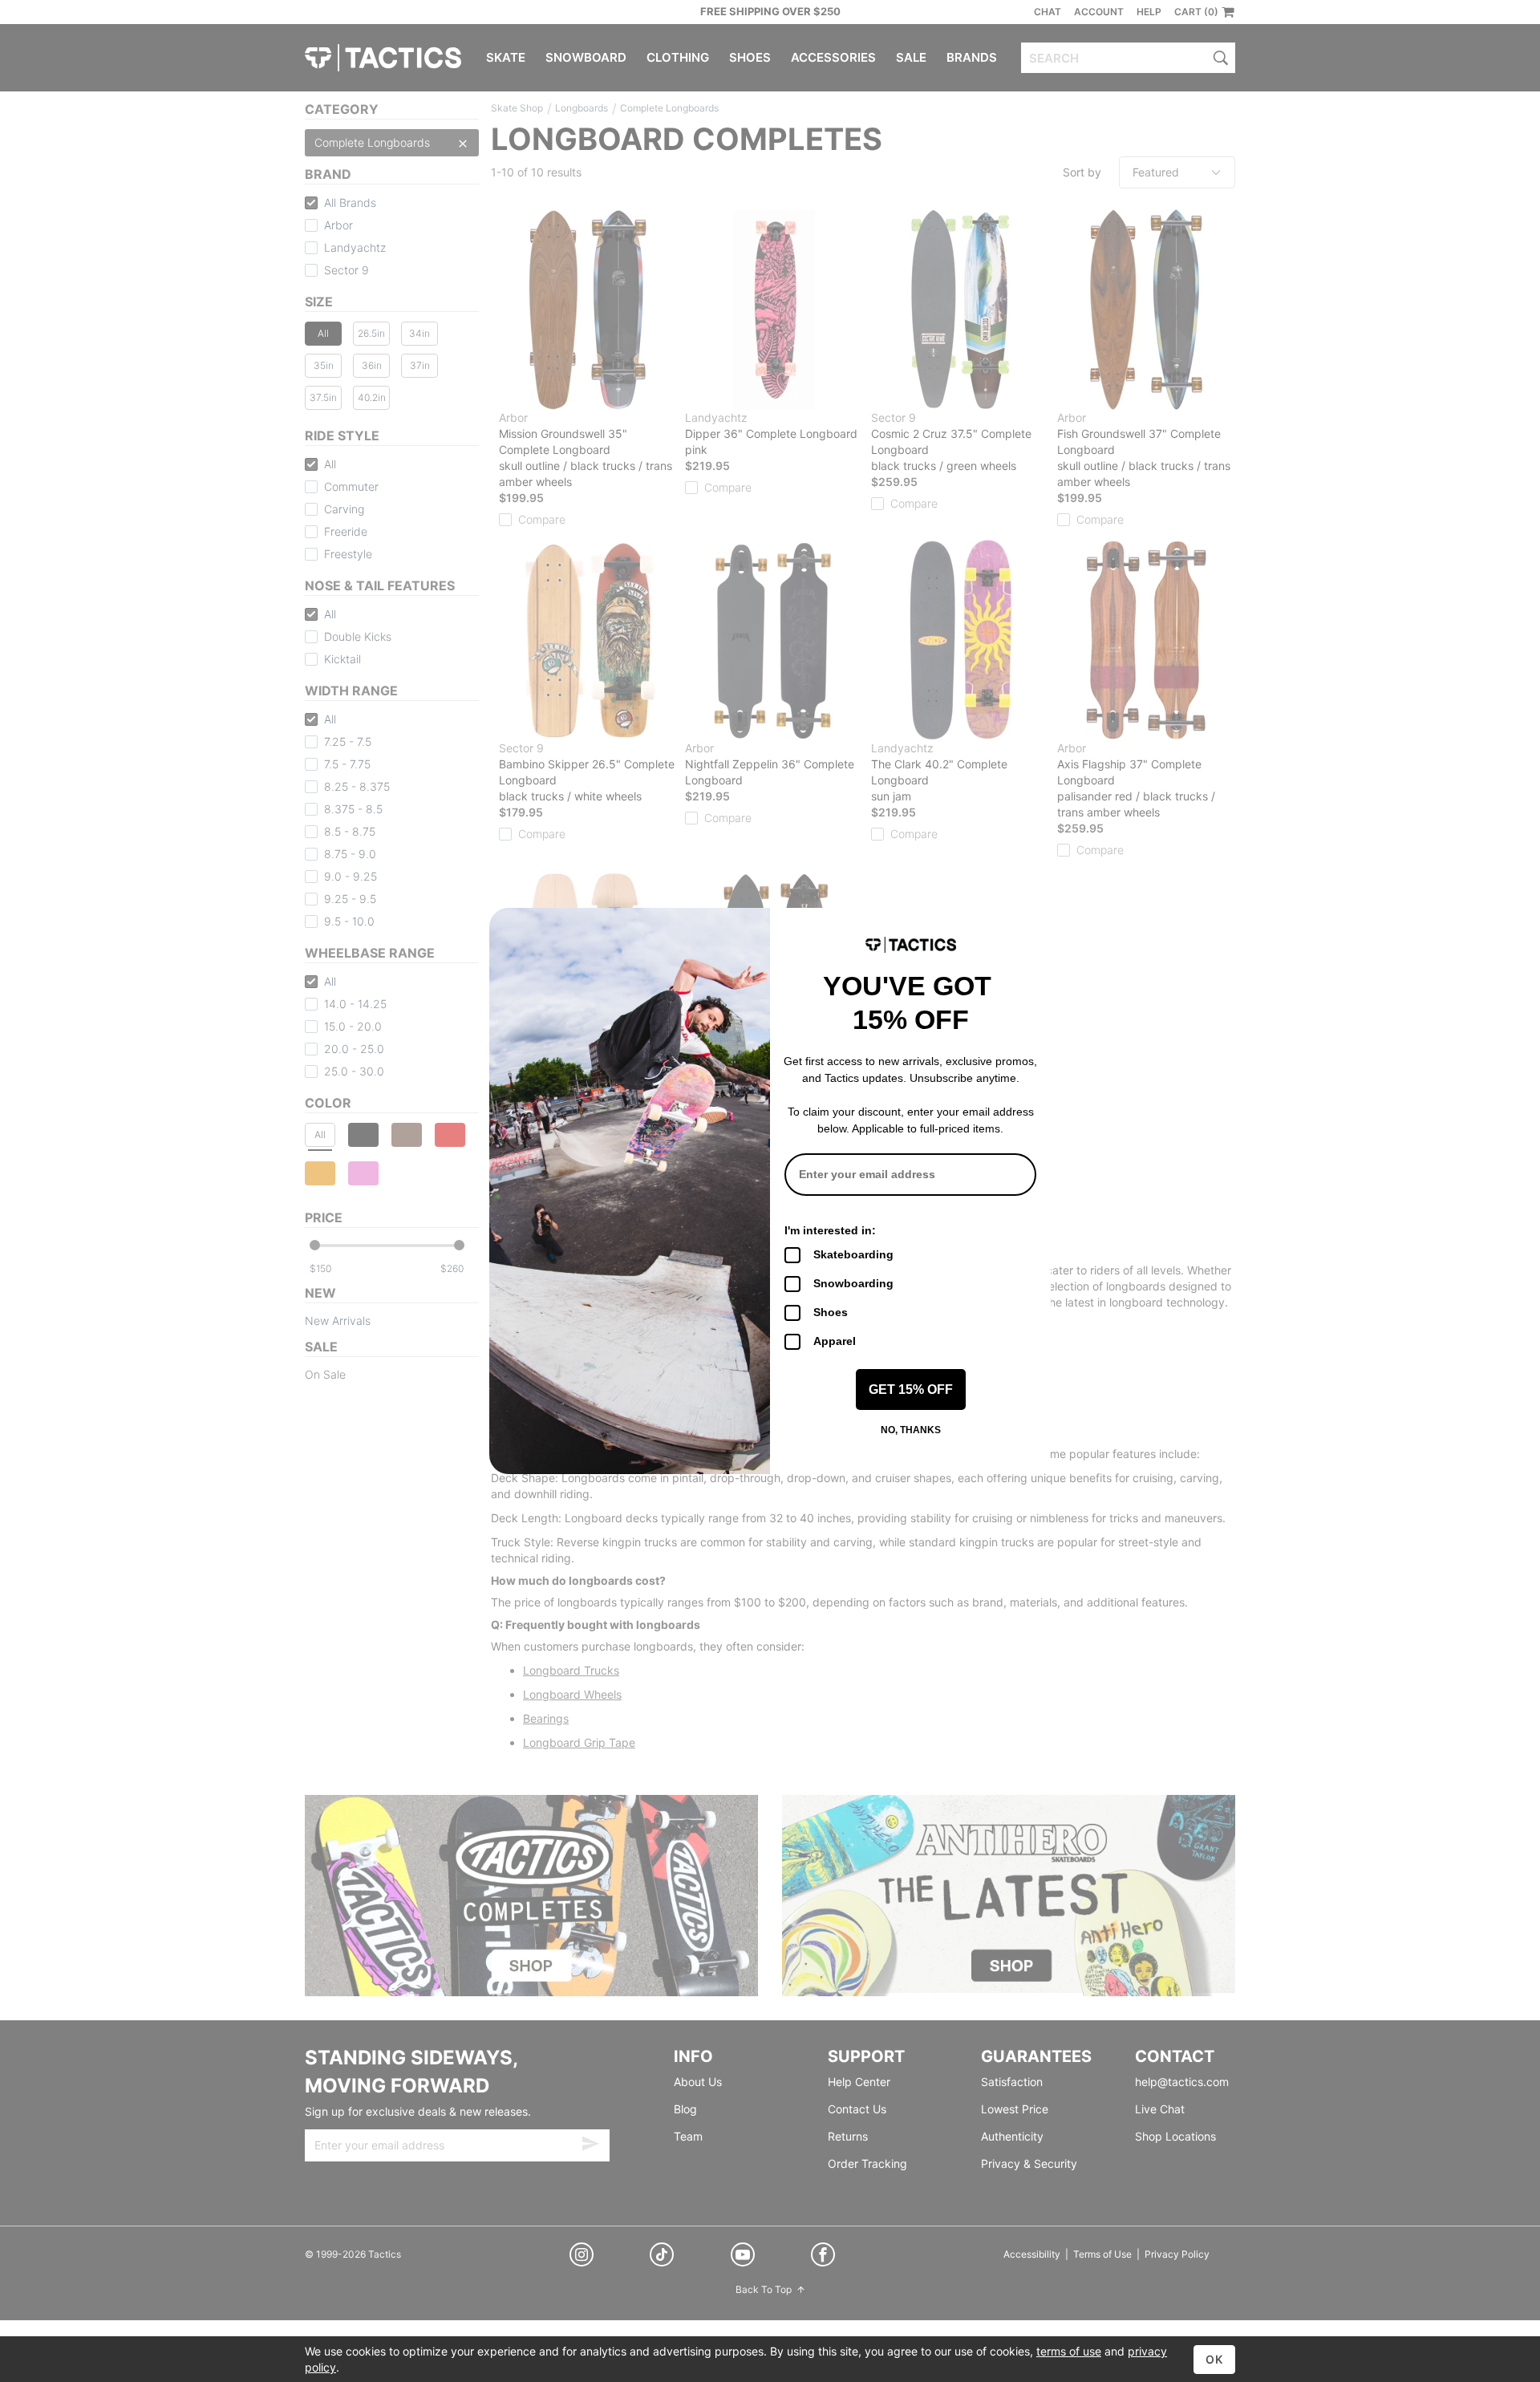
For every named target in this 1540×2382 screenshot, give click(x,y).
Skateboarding (853, 1254)
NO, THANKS (911, 1430)
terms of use (1069, 2351)
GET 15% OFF (911, 1389)
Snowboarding (853, 1283)
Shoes (831, 1312)
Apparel (835, 1341)
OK (1214, 2359)
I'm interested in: (830, 1230)
